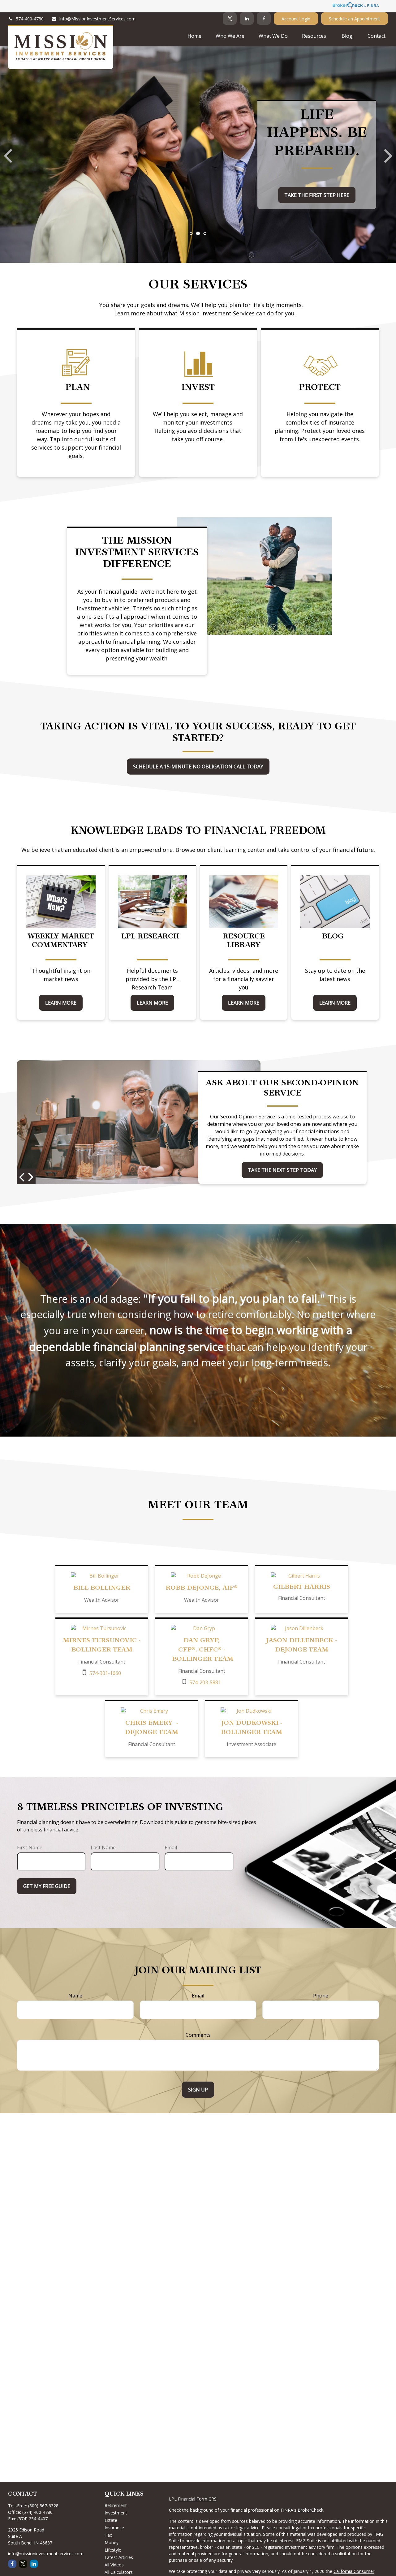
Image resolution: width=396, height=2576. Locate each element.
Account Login (296, 19)
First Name (30, 1848)
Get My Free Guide (47, 1886)
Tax (108, 2535)
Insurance (114, 2528)
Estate (111, 2520)
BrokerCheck (310, 2510)
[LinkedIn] (247, 19)
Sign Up (198, 2090)
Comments (198, 2035)
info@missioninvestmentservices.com (46, 2554)
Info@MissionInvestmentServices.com (97, 19)
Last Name (103, 1848)
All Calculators (119, 2572)
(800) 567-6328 (43, 2506)
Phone (321, 1996)
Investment (116, 2513)
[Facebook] (264, 19)
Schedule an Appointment (355, 19)
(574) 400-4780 (37, 2512)
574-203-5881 (205, 1682)
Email (171, 1848)
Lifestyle (113, 2550)
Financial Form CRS (197, 2499)
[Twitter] (230, 19)
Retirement (116, 2505)
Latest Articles (119, 2557)
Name (75, 1996)
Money (112, 2542)
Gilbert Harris (302, 1587)
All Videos (114, 2565)
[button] (194, 36)
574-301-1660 (105, 1673)
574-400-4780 (30, 19)
